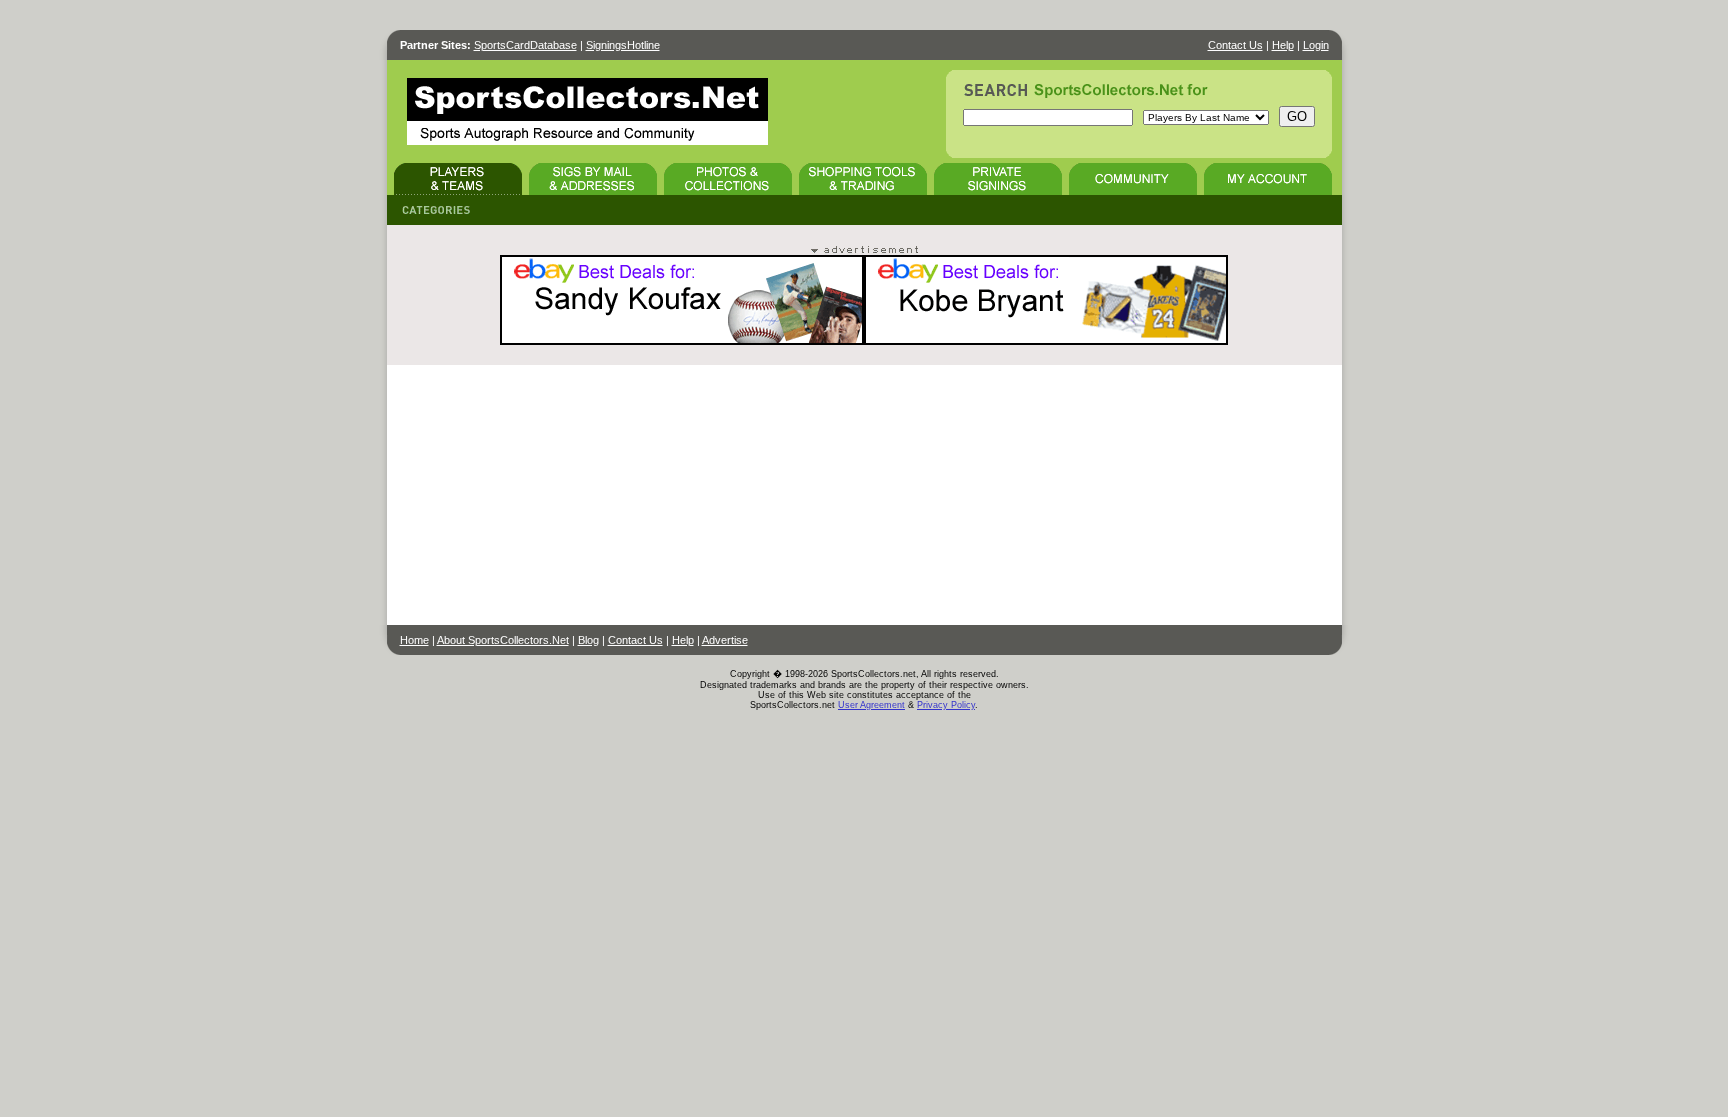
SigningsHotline (623, 45)
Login (1316, 45)
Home (414, 640)
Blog (588, 640)
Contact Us (1235, 45)
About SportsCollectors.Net (503, 640)
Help (1283, 45)
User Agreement (871, 705)
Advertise (725, 640)
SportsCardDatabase (525, 45)
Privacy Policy (946, 705)
